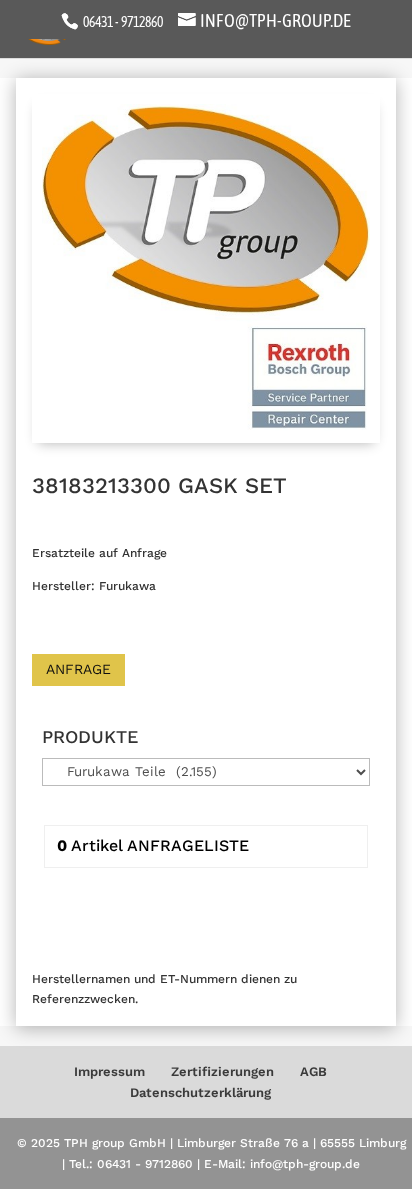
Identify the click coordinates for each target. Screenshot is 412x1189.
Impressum (109, 1071)
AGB (313, 1071)
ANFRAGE (78, 669)
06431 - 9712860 (122, 22)
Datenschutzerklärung (200, 1092)
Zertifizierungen (222, 1071)
